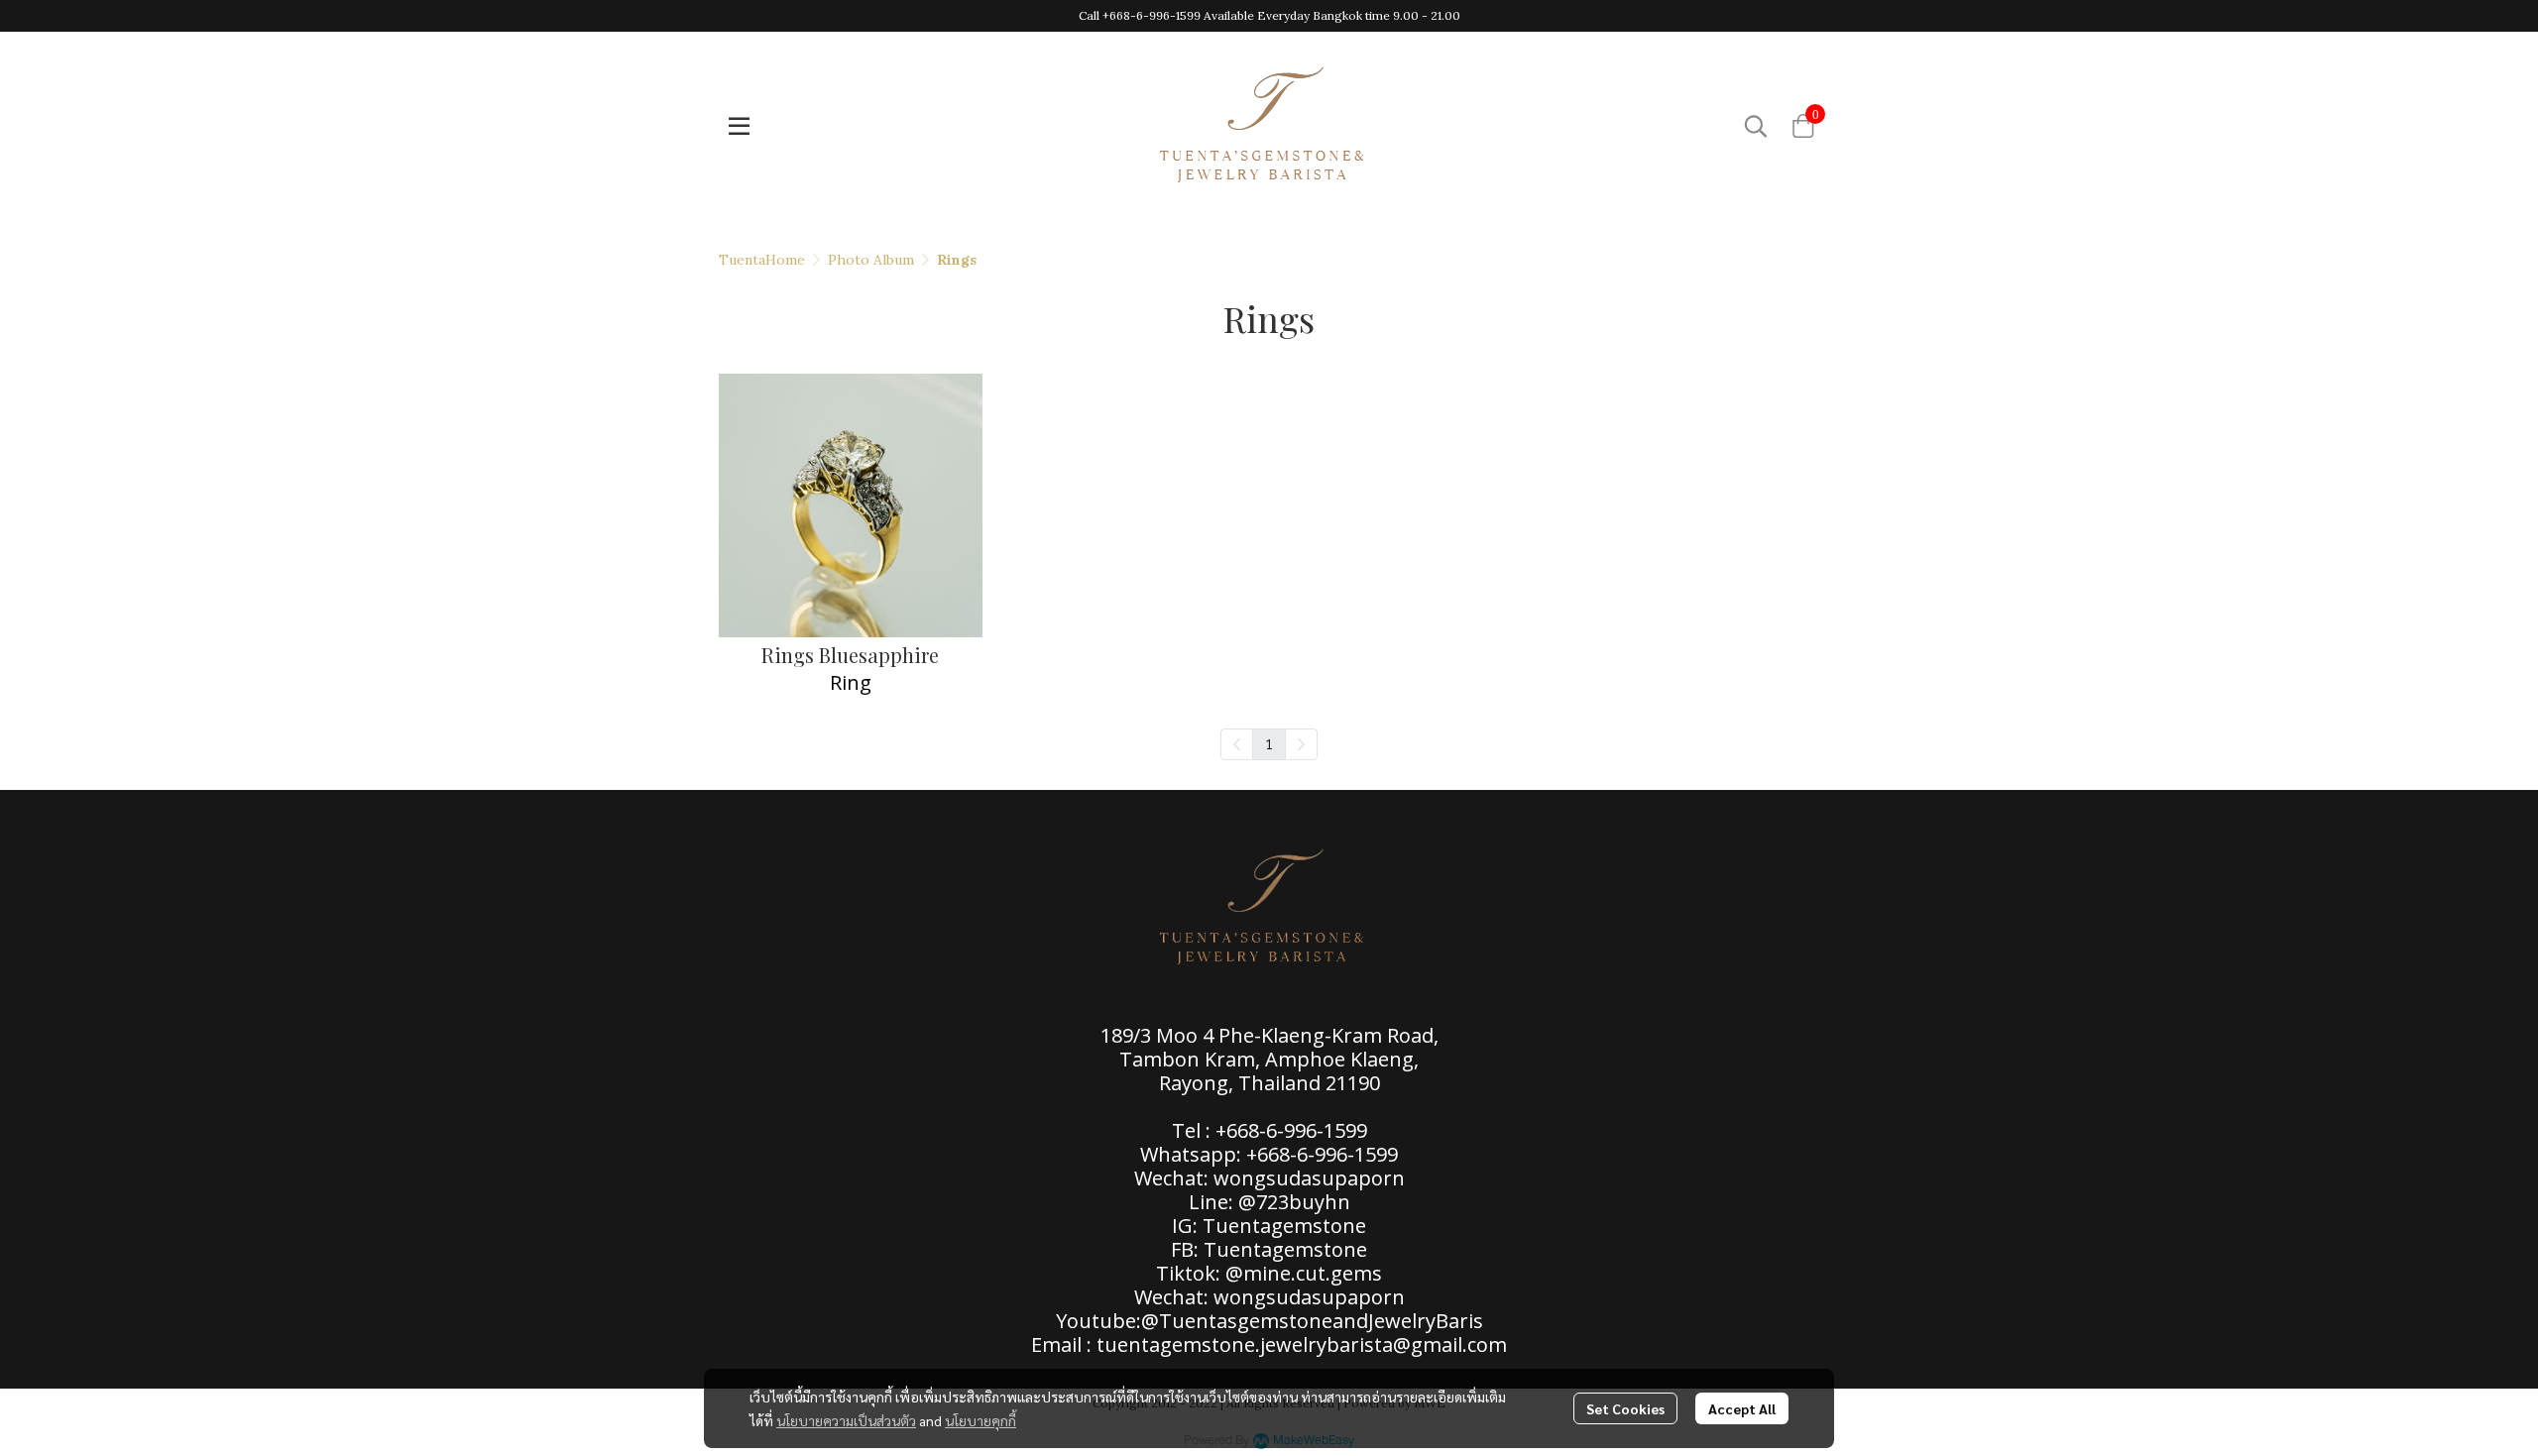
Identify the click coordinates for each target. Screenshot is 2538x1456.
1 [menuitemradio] (1269, 743)
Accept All (1742, 1408)
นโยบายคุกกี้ (981, 1420)
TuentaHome (762, 260)
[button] (1756, 126)
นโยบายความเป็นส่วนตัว (846, 1420)
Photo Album (871, 260)
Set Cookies (1625, 1408)
